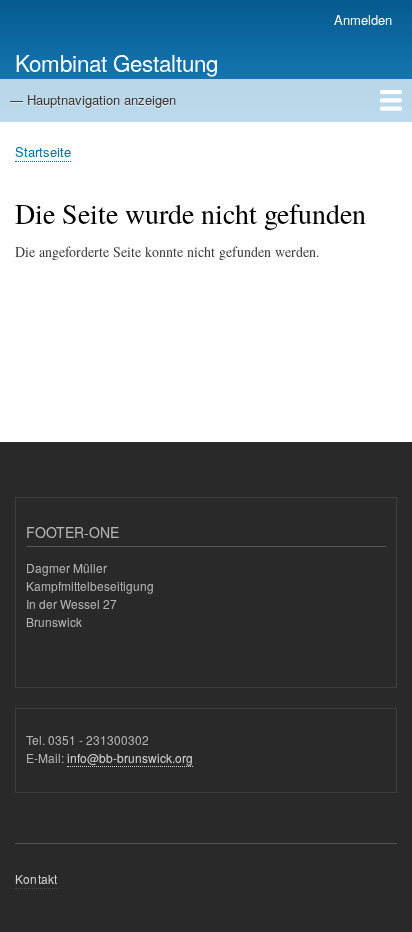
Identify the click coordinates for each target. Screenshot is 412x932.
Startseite (43, 151)
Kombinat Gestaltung (116, 62)
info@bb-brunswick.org (130, 757)
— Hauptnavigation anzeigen (93, 99)
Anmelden (363, 19)
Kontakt (36, 878)
